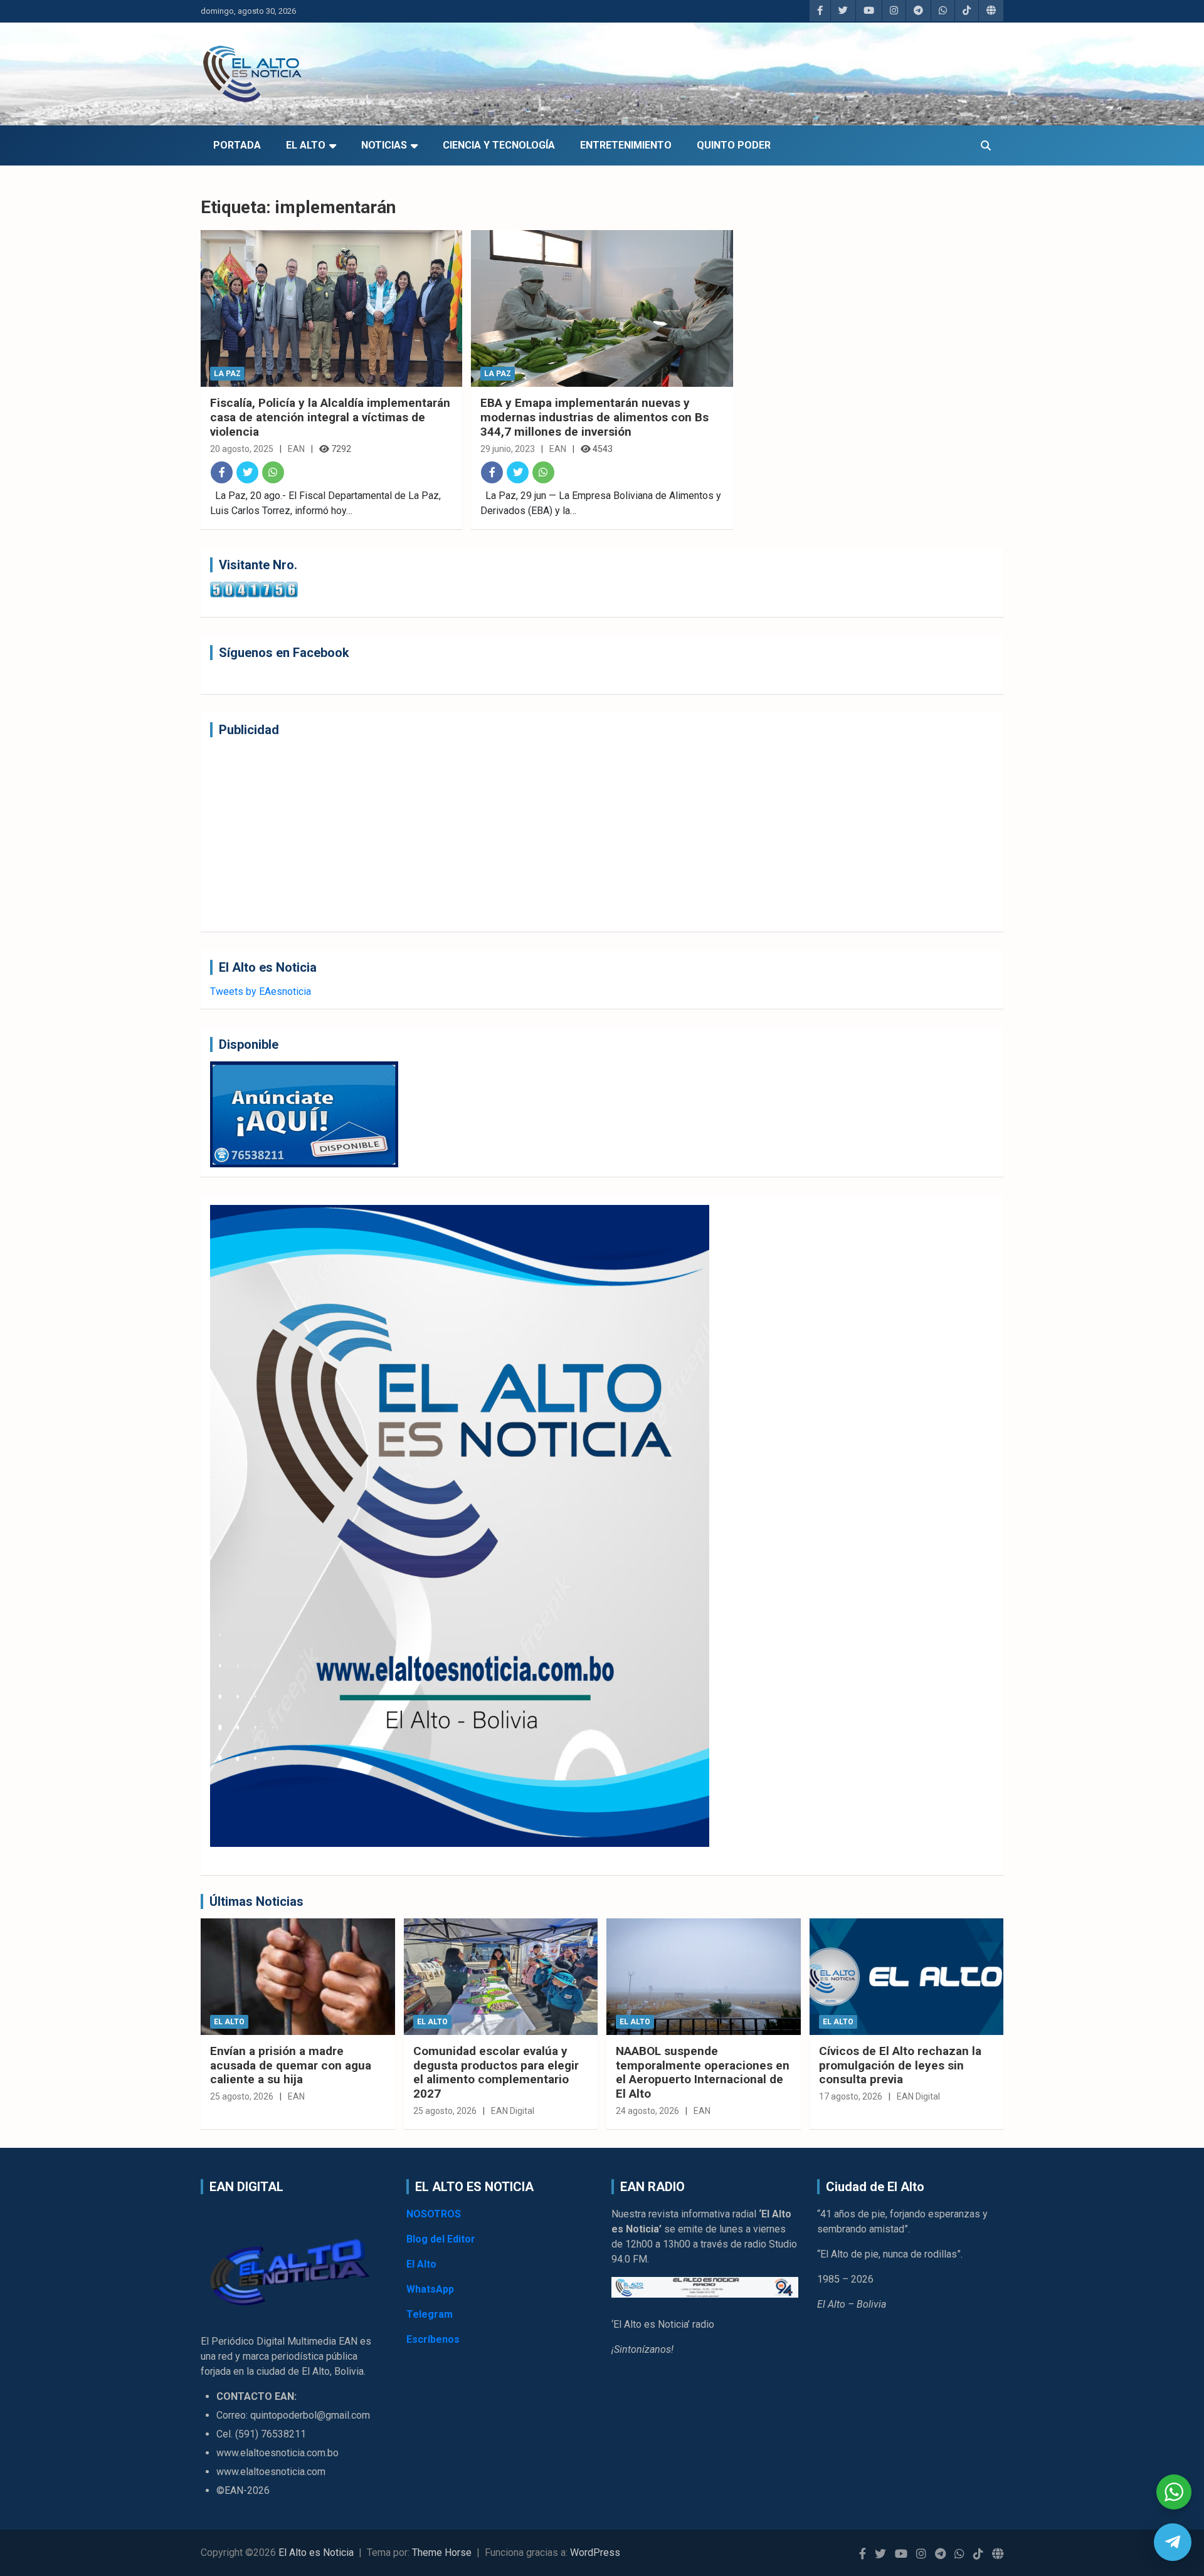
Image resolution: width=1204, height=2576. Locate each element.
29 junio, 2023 (508, 449)
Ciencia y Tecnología (499, 145)
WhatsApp (430, 2289)
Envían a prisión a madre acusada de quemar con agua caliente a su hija (291, 2065)
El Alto (306, 145)
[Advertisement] (586, 834)
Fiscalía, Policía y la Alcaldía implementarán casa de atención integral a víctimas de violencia (330, 417)
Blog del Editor (441, 2239)
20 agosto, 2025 (242, 449)
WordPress (595, 2552)
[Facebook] (222, 472)
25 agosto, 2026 (242, 2096)
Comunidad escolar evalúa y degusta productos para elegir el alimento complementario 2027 (496, 2072)
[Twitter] (247, 472)
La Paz (227, 374)
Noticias (384, 145)
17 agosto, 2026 (851, 2096)
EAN (296, 449)
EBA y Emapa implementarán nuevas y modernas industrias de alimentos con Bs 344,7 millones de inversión (594, 417)
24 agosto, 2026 (647, 2111)
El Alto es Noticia (316, 2552)
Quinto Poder (734, 145)
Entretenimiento (626, 145)
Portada (237, 145)
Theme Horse (442, 2552)
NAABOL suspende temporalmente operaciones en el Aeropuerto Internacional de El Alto (703, 2072)
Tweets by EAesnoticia (261, 991)
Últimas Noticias (256, 1901)
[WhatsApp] (273, 472)
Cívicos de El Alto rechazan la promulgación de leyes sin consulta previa (900, 2065)
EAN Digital (513, 2111)
